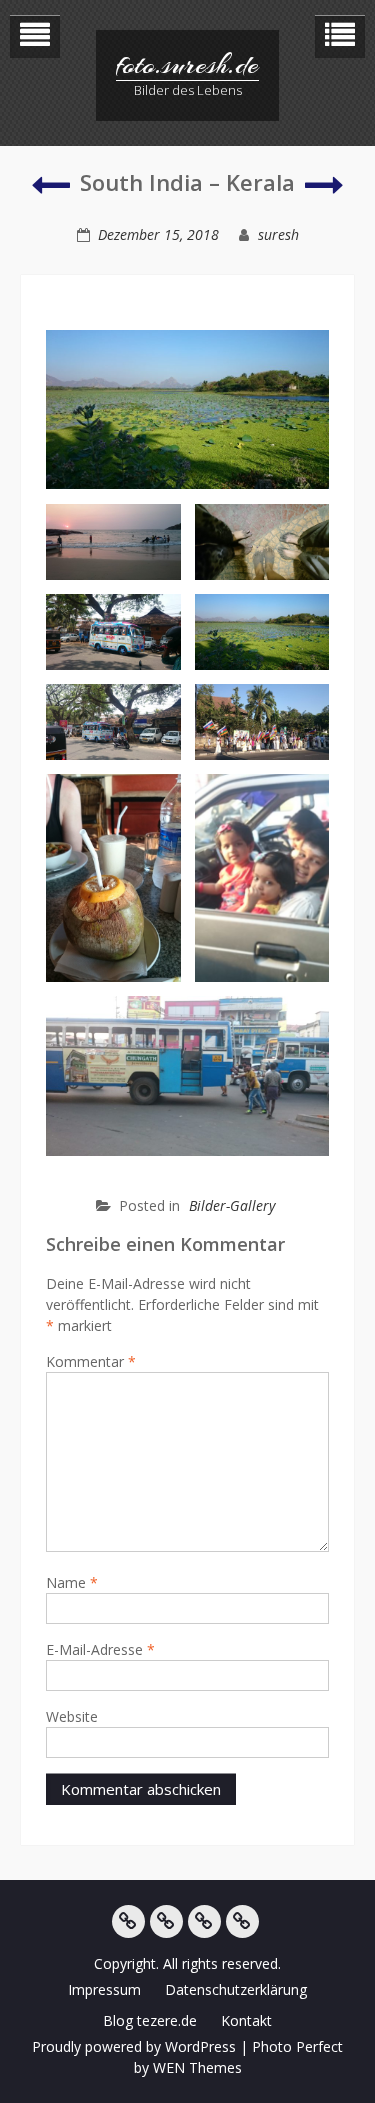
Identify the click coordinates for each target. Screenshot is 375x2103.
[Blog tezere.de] (204, 1921)
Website (72, 1716)
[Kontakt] (242, 1921)
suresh (278, 234)
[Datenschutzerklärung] (166, 1921)
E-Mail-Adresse (100, 1649)
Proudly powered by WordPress (134, 2046)
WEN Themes (197, 2067)
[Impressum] (128, 1921)
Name (72, 1582)
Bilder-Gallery (232, 1205)
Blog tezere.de (150, 2020)
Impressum (104, 1989)
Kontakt (246, 2020)
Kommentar (91, 1361)
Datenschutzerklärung (236, 1989)
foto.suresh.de (187, 65)
